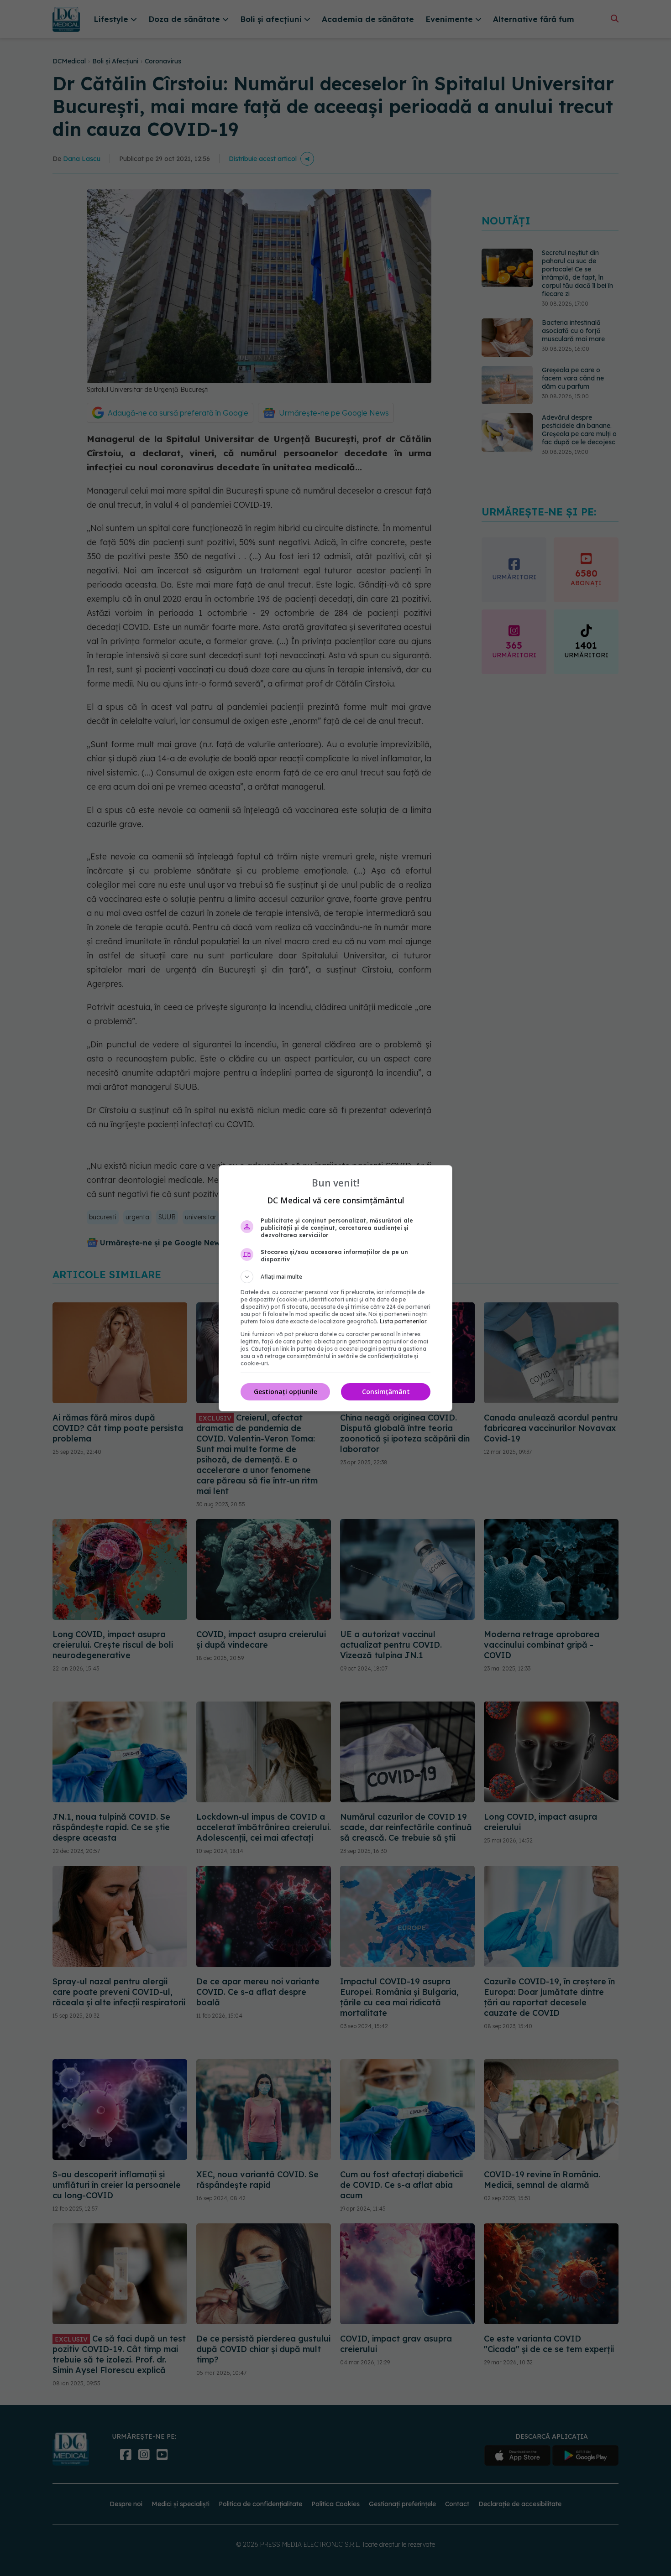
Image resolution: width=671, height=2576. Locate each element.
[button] (335, 1277)
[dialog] (335, 1288)
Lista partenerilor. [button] (404, 1321)
